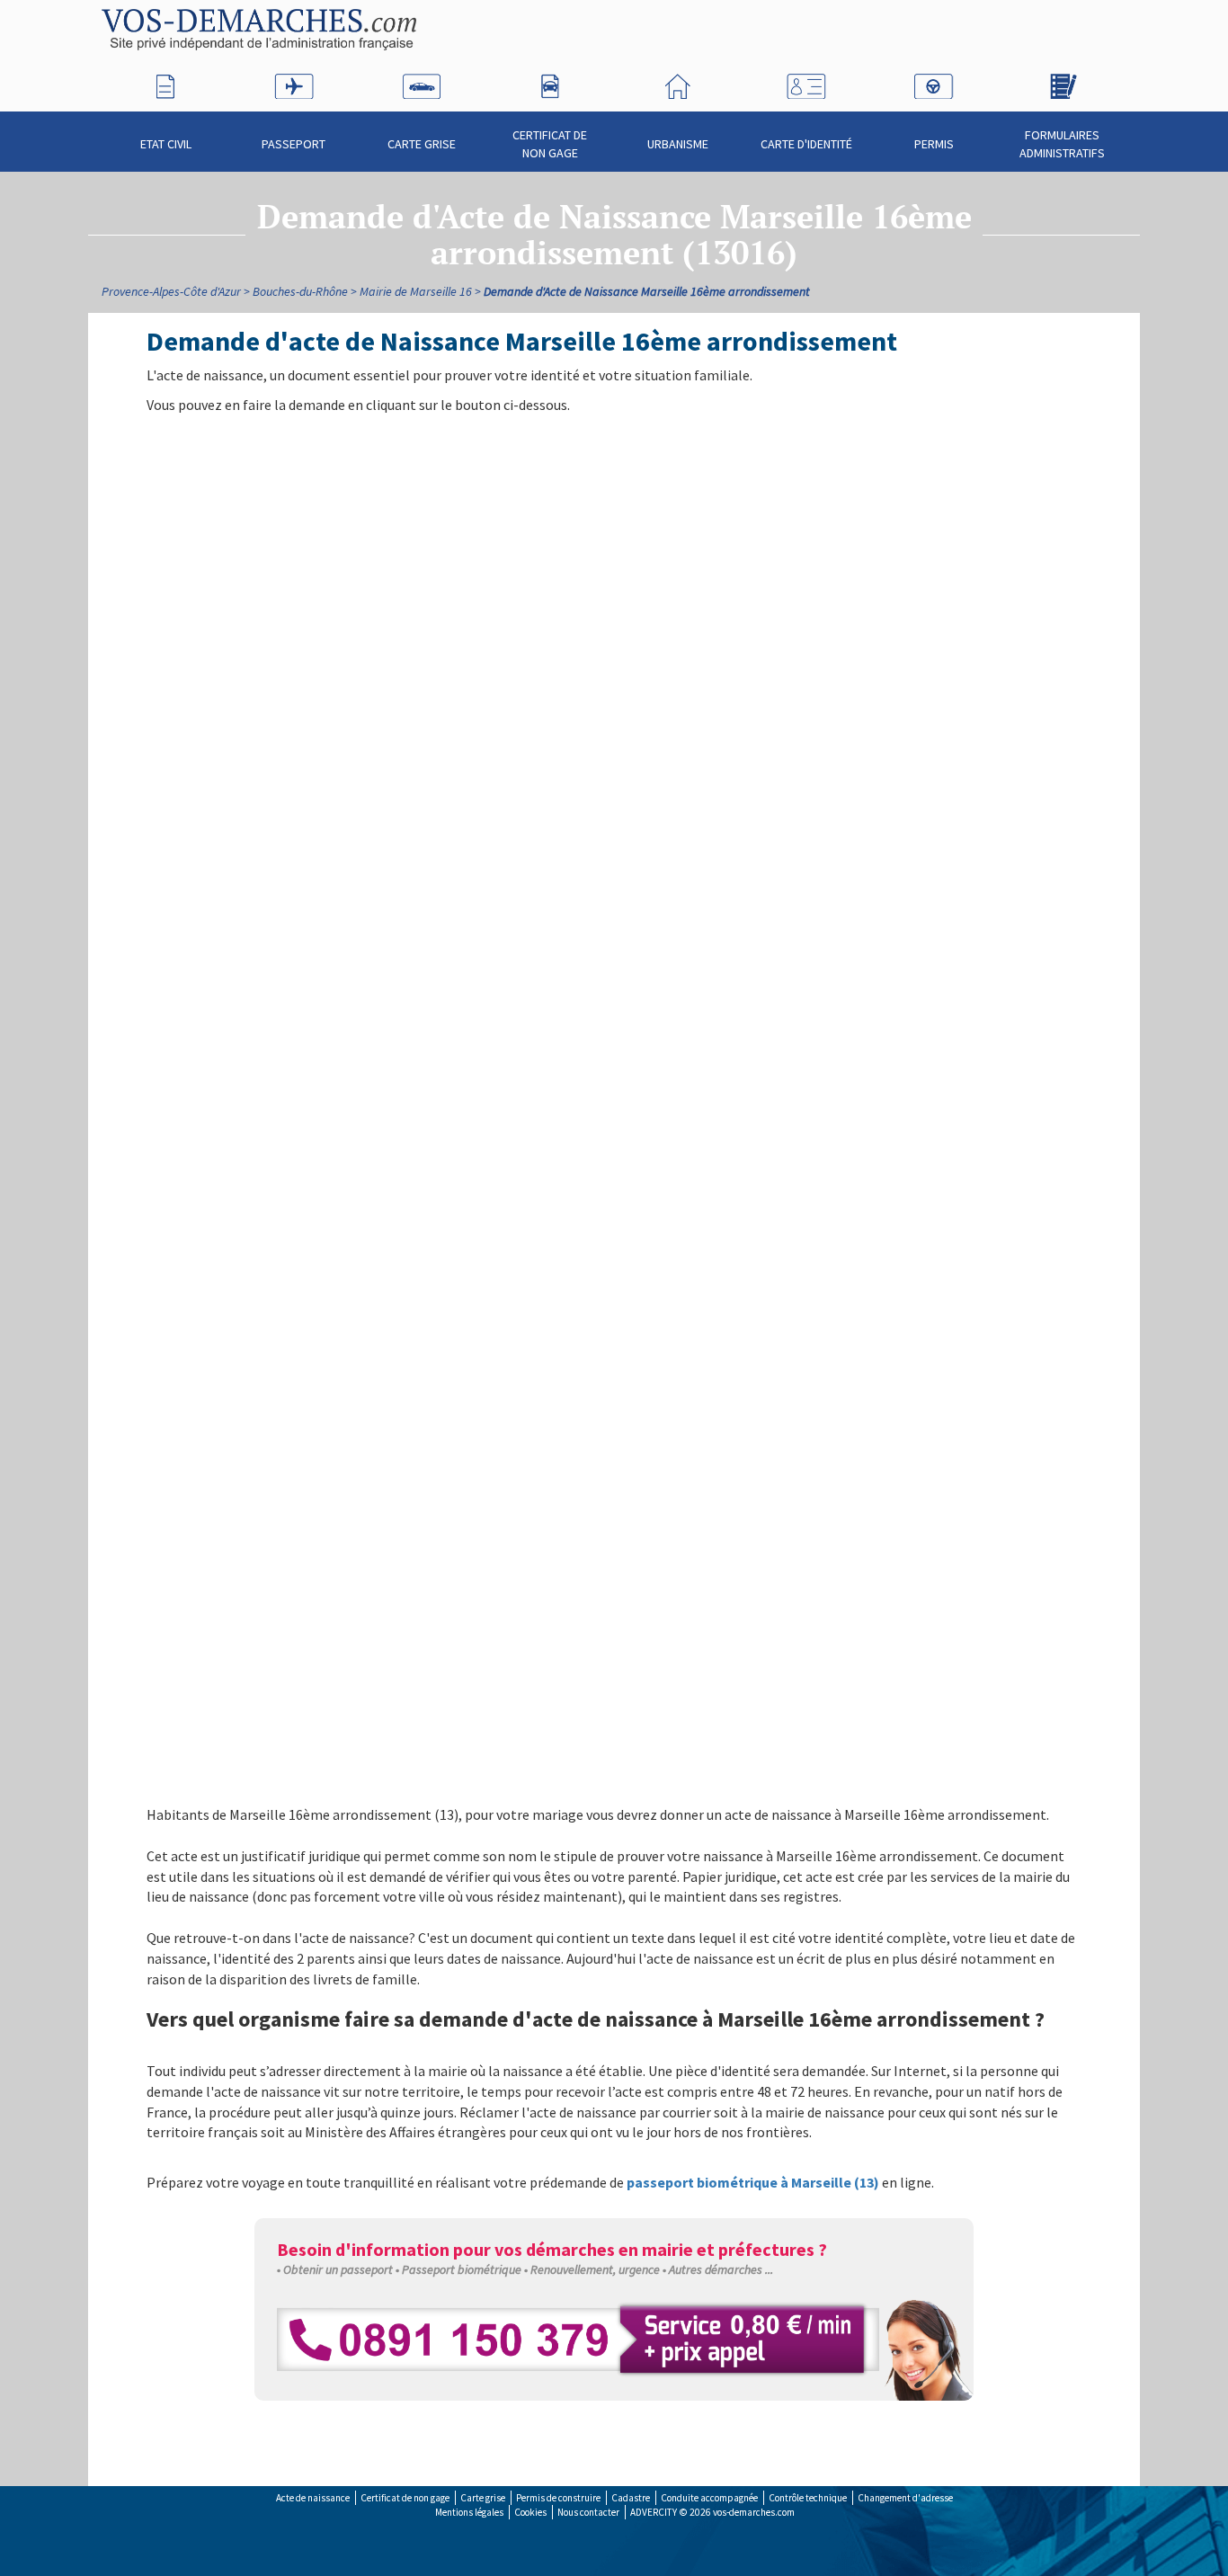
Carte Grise (422, 144)
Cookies (530, 2512)
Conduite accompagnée (709, 2498)
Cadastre (631, 2498)
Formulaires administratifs (1062, 144)
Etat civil (166, 144)
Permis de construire (558, 2498)
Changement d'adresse (905, 2498)
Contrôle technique (808, 2498)
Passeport (294, 144)
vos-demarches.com (754, 2512)
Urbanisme (678, 144)
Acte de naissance (313, 2498)
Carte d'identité (806, 144)
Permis (934, 144)
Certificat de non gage (550, 144)
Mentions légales (469, 2512)
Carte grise (483, 2498)
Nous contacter (588, 2512)
